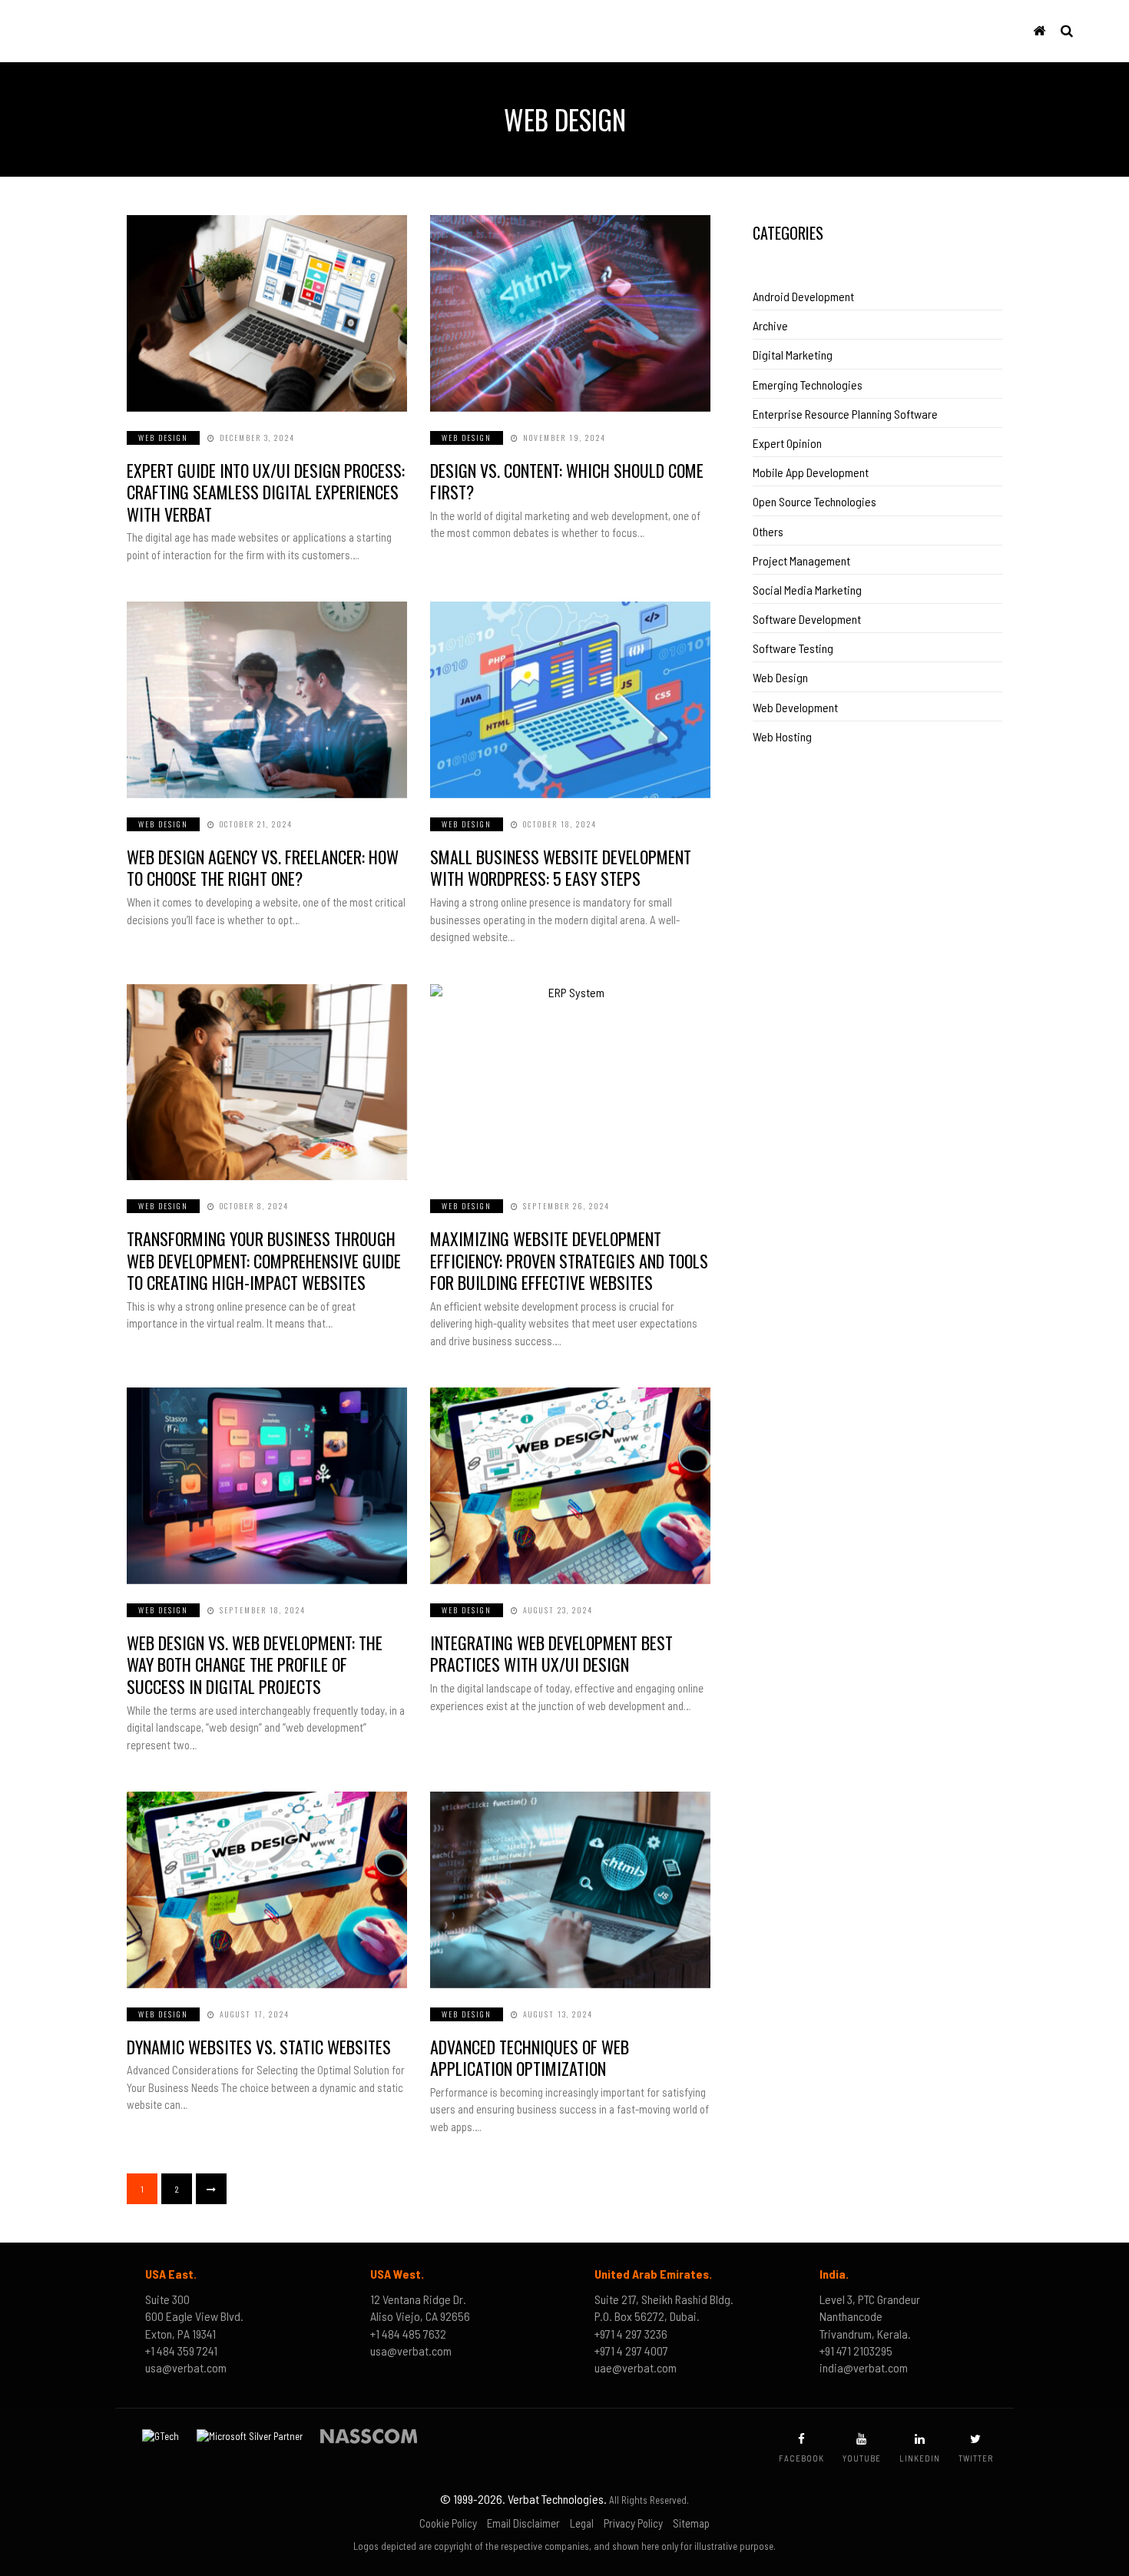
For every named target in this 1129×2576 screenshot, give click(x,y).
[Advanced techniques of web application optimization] (570, 1890)
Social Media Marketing (807, 590)
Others (768, 531)
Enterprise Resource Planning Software (845, 414)
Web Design (163, 438)
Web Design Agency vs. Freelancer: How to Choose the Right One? (263, 868)
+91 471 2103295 (856, 2351)
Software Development (807, 619)
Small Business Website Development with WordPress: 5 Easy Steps (561, 868)
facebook (801, 2458)
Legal (582, 2523)
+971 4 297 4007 (631, 2351)
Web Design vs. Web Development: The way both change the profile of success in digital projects (255, 1664)
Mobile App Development (811, 472)
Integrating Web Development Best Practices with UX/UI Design (551, 1654)
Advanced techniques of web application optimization (530, 2058)
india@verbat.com (864, 2367)
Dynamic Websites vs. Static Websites (259, 2047)
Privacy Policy (633, 2523)
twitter (976, 2458)
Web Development (795, 707)
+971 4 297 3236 (631, 2334)
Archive (770, 325)
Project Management (801, 560)
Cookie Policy (448, 2523)
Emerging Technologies (808, 385)
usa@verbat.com (186, 2367)
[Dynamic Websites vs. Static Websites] (267, 1890)
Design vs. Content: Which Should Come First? (567, 481)
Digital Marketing (793, 355)
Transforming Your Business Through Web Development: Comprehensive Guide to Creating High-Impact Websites (264, 1260)
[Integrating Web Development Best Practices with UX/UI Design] (570, 1486)
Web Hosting (782, 736)
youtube (862, 2458)
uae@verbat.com (636, 2367)
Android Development (803, 296)
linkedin (920, 2458)
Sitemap (691, 2523)
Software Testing (793, 648)
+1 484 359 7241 (181, 2351)
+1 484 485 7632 (408, 2334)
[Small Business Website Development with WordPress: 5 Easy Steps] (570, 700)
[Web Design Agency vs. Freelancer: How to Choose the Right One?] (267, 700)
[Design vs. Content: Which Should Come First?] (570, 313)
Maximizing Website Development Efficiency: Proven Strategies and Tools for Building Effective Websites (569, 1260)
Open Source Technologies (814, 501)
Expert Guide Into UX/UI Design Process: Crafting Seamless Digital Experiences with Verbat (266, 492)
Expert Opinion (787, 443)
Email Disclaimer (523, 2523)
